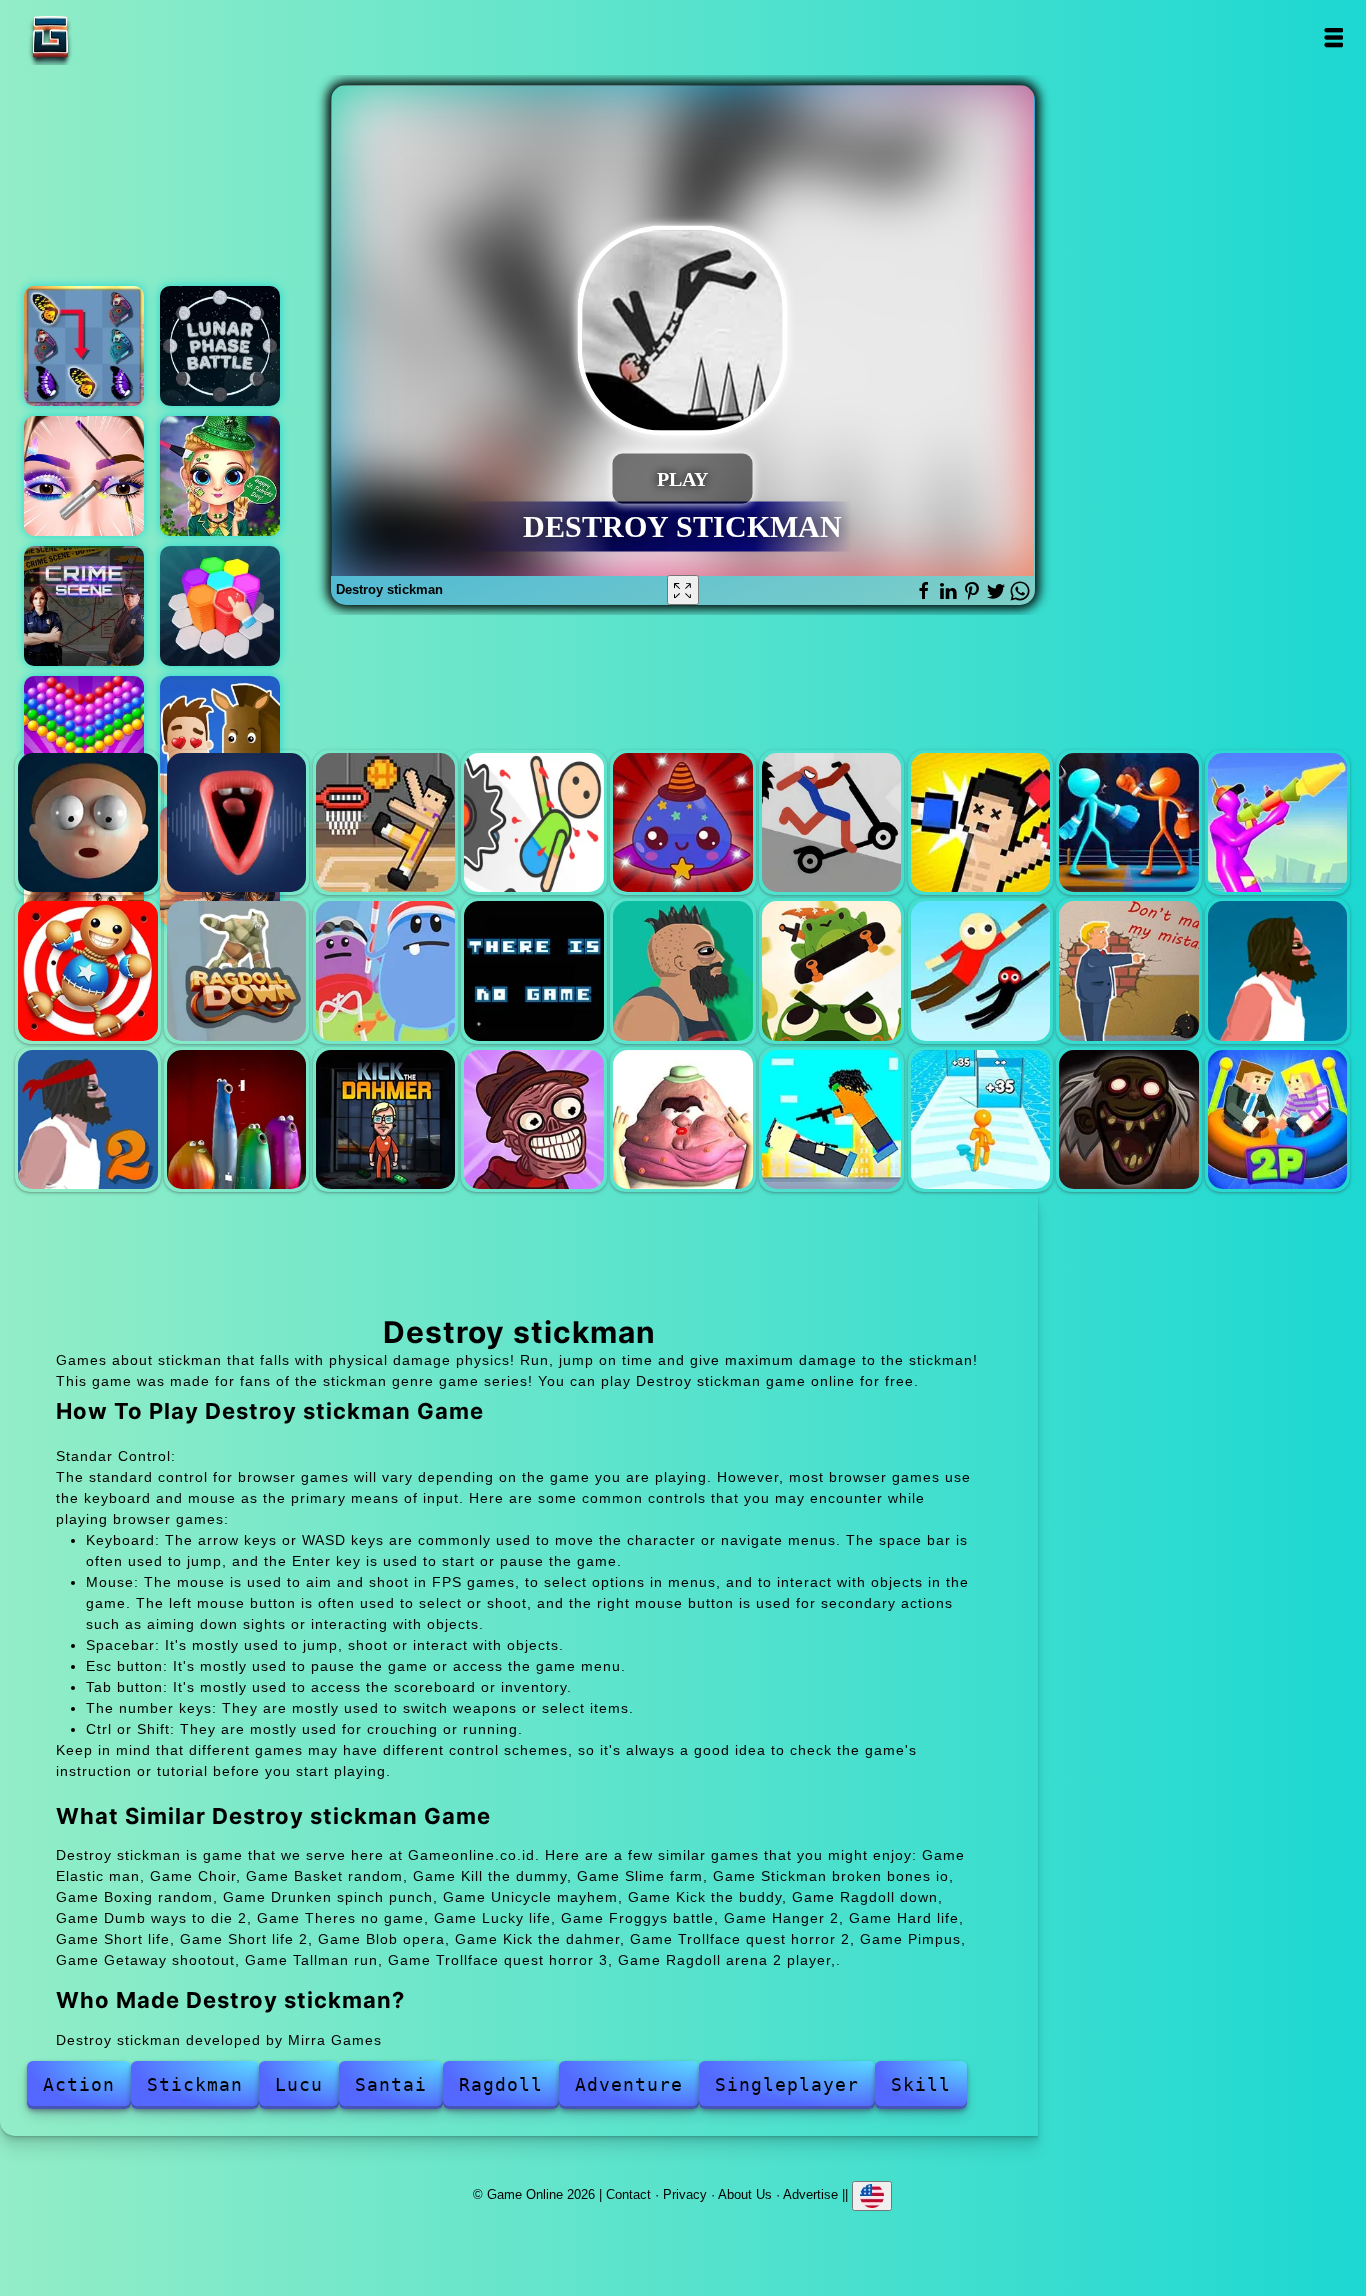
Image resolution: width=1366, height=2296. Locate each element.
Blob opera (236, 1119)
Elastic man (87, 822)
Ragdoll (501, 2084)
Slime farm (682, 822)
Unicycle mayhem (1277, 822)
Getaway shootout (831, 1119)
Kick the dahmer (385, 1119)
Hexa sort (220, 606)
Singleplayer (787, 2084)
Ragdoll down (236, 970)
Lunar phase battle (220, 346)
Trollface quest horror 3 (1128, 1119)
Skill (921, 2084)
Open (1332, 37)
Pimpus (682, 1119)
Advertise (810, 2194)
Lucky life (682, 970)
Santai (391, 2084)
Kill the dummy (533, 822)
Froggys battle (831, 970)
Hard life (1128, 970)
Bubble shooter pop (84, 736)
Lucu (299, 2084)
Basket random (385, 822)
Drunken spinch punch (1128, 822)
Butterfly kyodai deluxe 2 (84, 346)
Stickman (195, 2084)
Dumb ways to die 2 (385, 970)
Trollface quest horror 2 (533, 1119)
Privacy (685, 2194)
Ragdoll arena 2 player (1277, 1119)
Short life (1277, 970)
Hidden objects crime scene (84, 606)
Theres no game (533, 970)
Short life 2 (87, 1119)
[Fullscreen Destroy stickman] (683, 590)
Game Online (113, 37)
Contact (628, 2194)
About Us (745, 2194)
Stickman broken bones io (831, 822)
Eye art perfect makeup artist (84, 476)
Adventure (629, 2084)
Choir (236, 822)
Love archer (220, 736)
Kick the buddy (87, 970)
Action (79, 2084)
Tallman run (980, 1119)
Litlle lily (220, 476)
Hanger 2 (980, 970)
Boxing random (980, 822)
